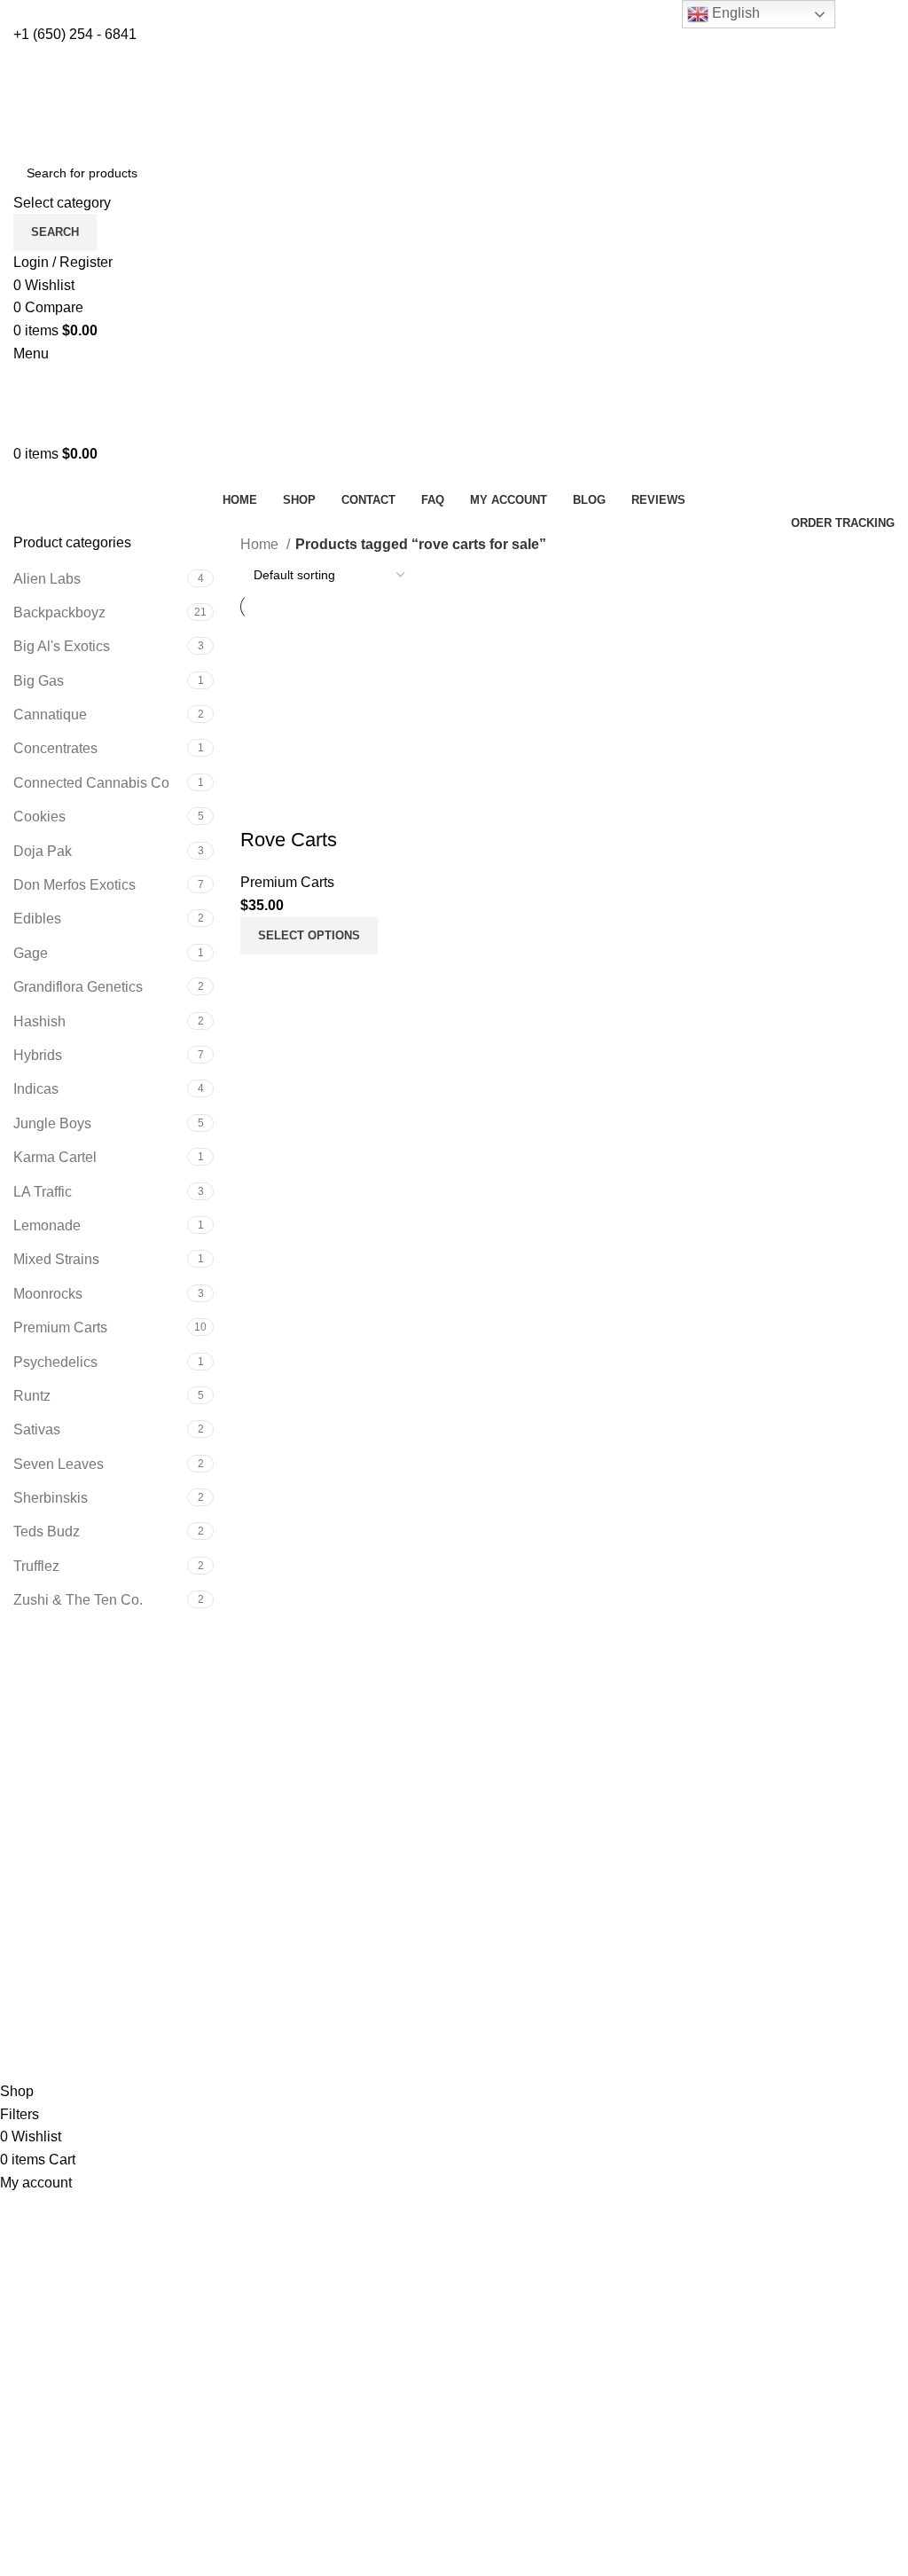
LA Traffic (43, 1192)
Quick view (310, 977)
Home (261, 544)
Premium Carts (60, 1327)
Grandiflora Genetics (78, 987)
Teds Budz (47, 1531)
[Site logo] (124, 99)
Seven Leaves (59, 1464)
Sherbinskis (51, 1498)
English (734, 13)
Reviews (495, 1866)
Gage (31, 953)
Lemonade (47, 1225)
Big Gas (39, 681)
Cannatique (50, 715)
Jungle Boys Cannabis (85, 1885)
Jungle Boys (52, 1123)
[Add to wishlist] (262, 805)
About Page (505, 1833)
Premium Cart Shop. (192, 2069)
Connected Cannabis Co (91, 783)
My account (49, 1962)
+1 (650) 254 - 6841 (75, 34)
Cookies (39, 817)
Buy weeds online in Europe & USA (125, 1833)
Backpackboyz (59, 613)
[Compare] (262, 977)
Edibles (37, 919)
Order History (55, 1995)
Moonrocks (48, 1294)
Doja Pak (43, 851)
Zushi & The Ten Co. (78, 1600)
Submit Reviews (519, 1899)
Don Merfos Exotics (74, 885)
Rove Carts (289, 840)
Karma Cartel (55, 1157)
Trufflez (36, 1566)
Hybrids (38, 1055)
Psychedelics (55, 1362)
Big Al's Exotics (62, 646)
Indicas (36, 1089)
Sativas (37, 1429)
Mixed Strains (56, 1259)
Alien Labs (47, 579)
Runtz (32, 1396)
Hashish (39, 1021)
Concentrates (55, 748)
